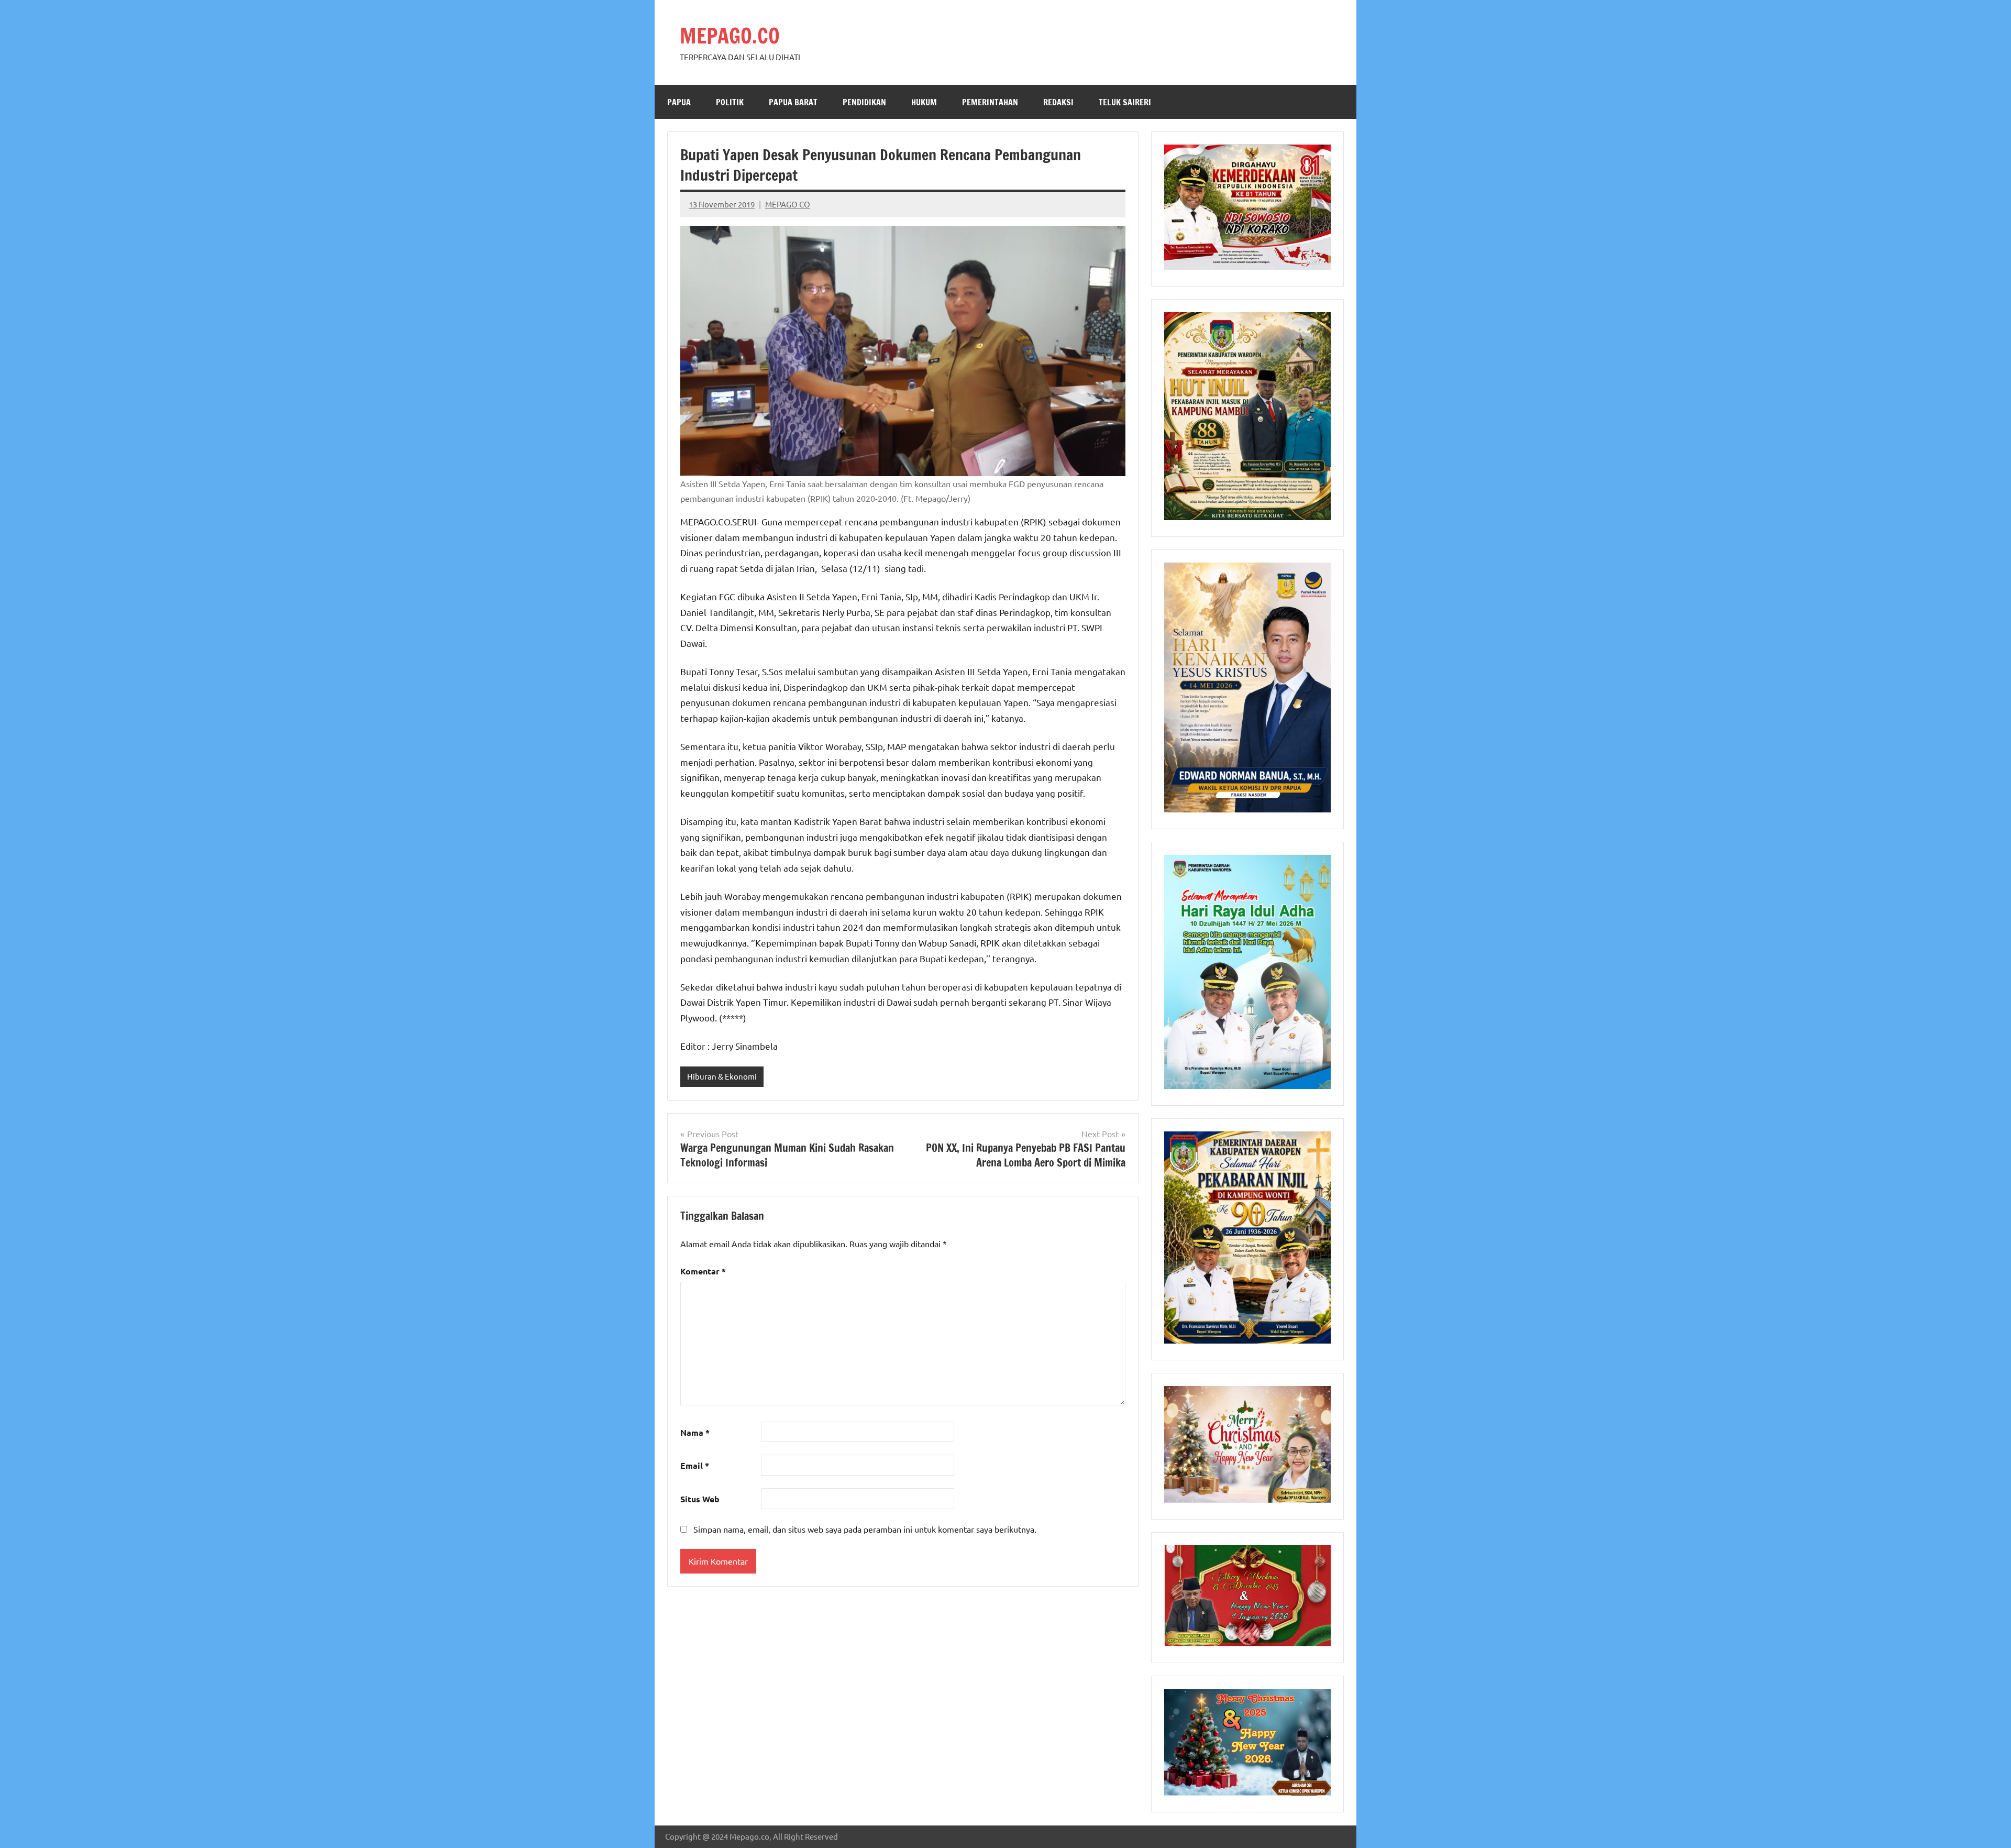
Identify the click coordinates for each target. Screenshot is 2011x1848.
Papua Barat (793, 102)
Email (695, 1465)
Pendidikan (864, 102)
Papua (679, 102)
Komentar (703, 1271)
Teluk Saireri (1125, 102)
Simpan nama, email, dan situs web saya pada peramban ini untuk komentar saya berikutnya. (865, 1529)
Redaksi (1058, 102)
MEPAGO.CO (730, 35)
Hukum (924, 102)
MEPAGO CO (788, 204)
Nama (695, 1432)
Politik (730, 102)
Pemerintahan (990, 102)
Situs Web (700, 1499)
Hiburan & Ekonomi (722, 1076)
